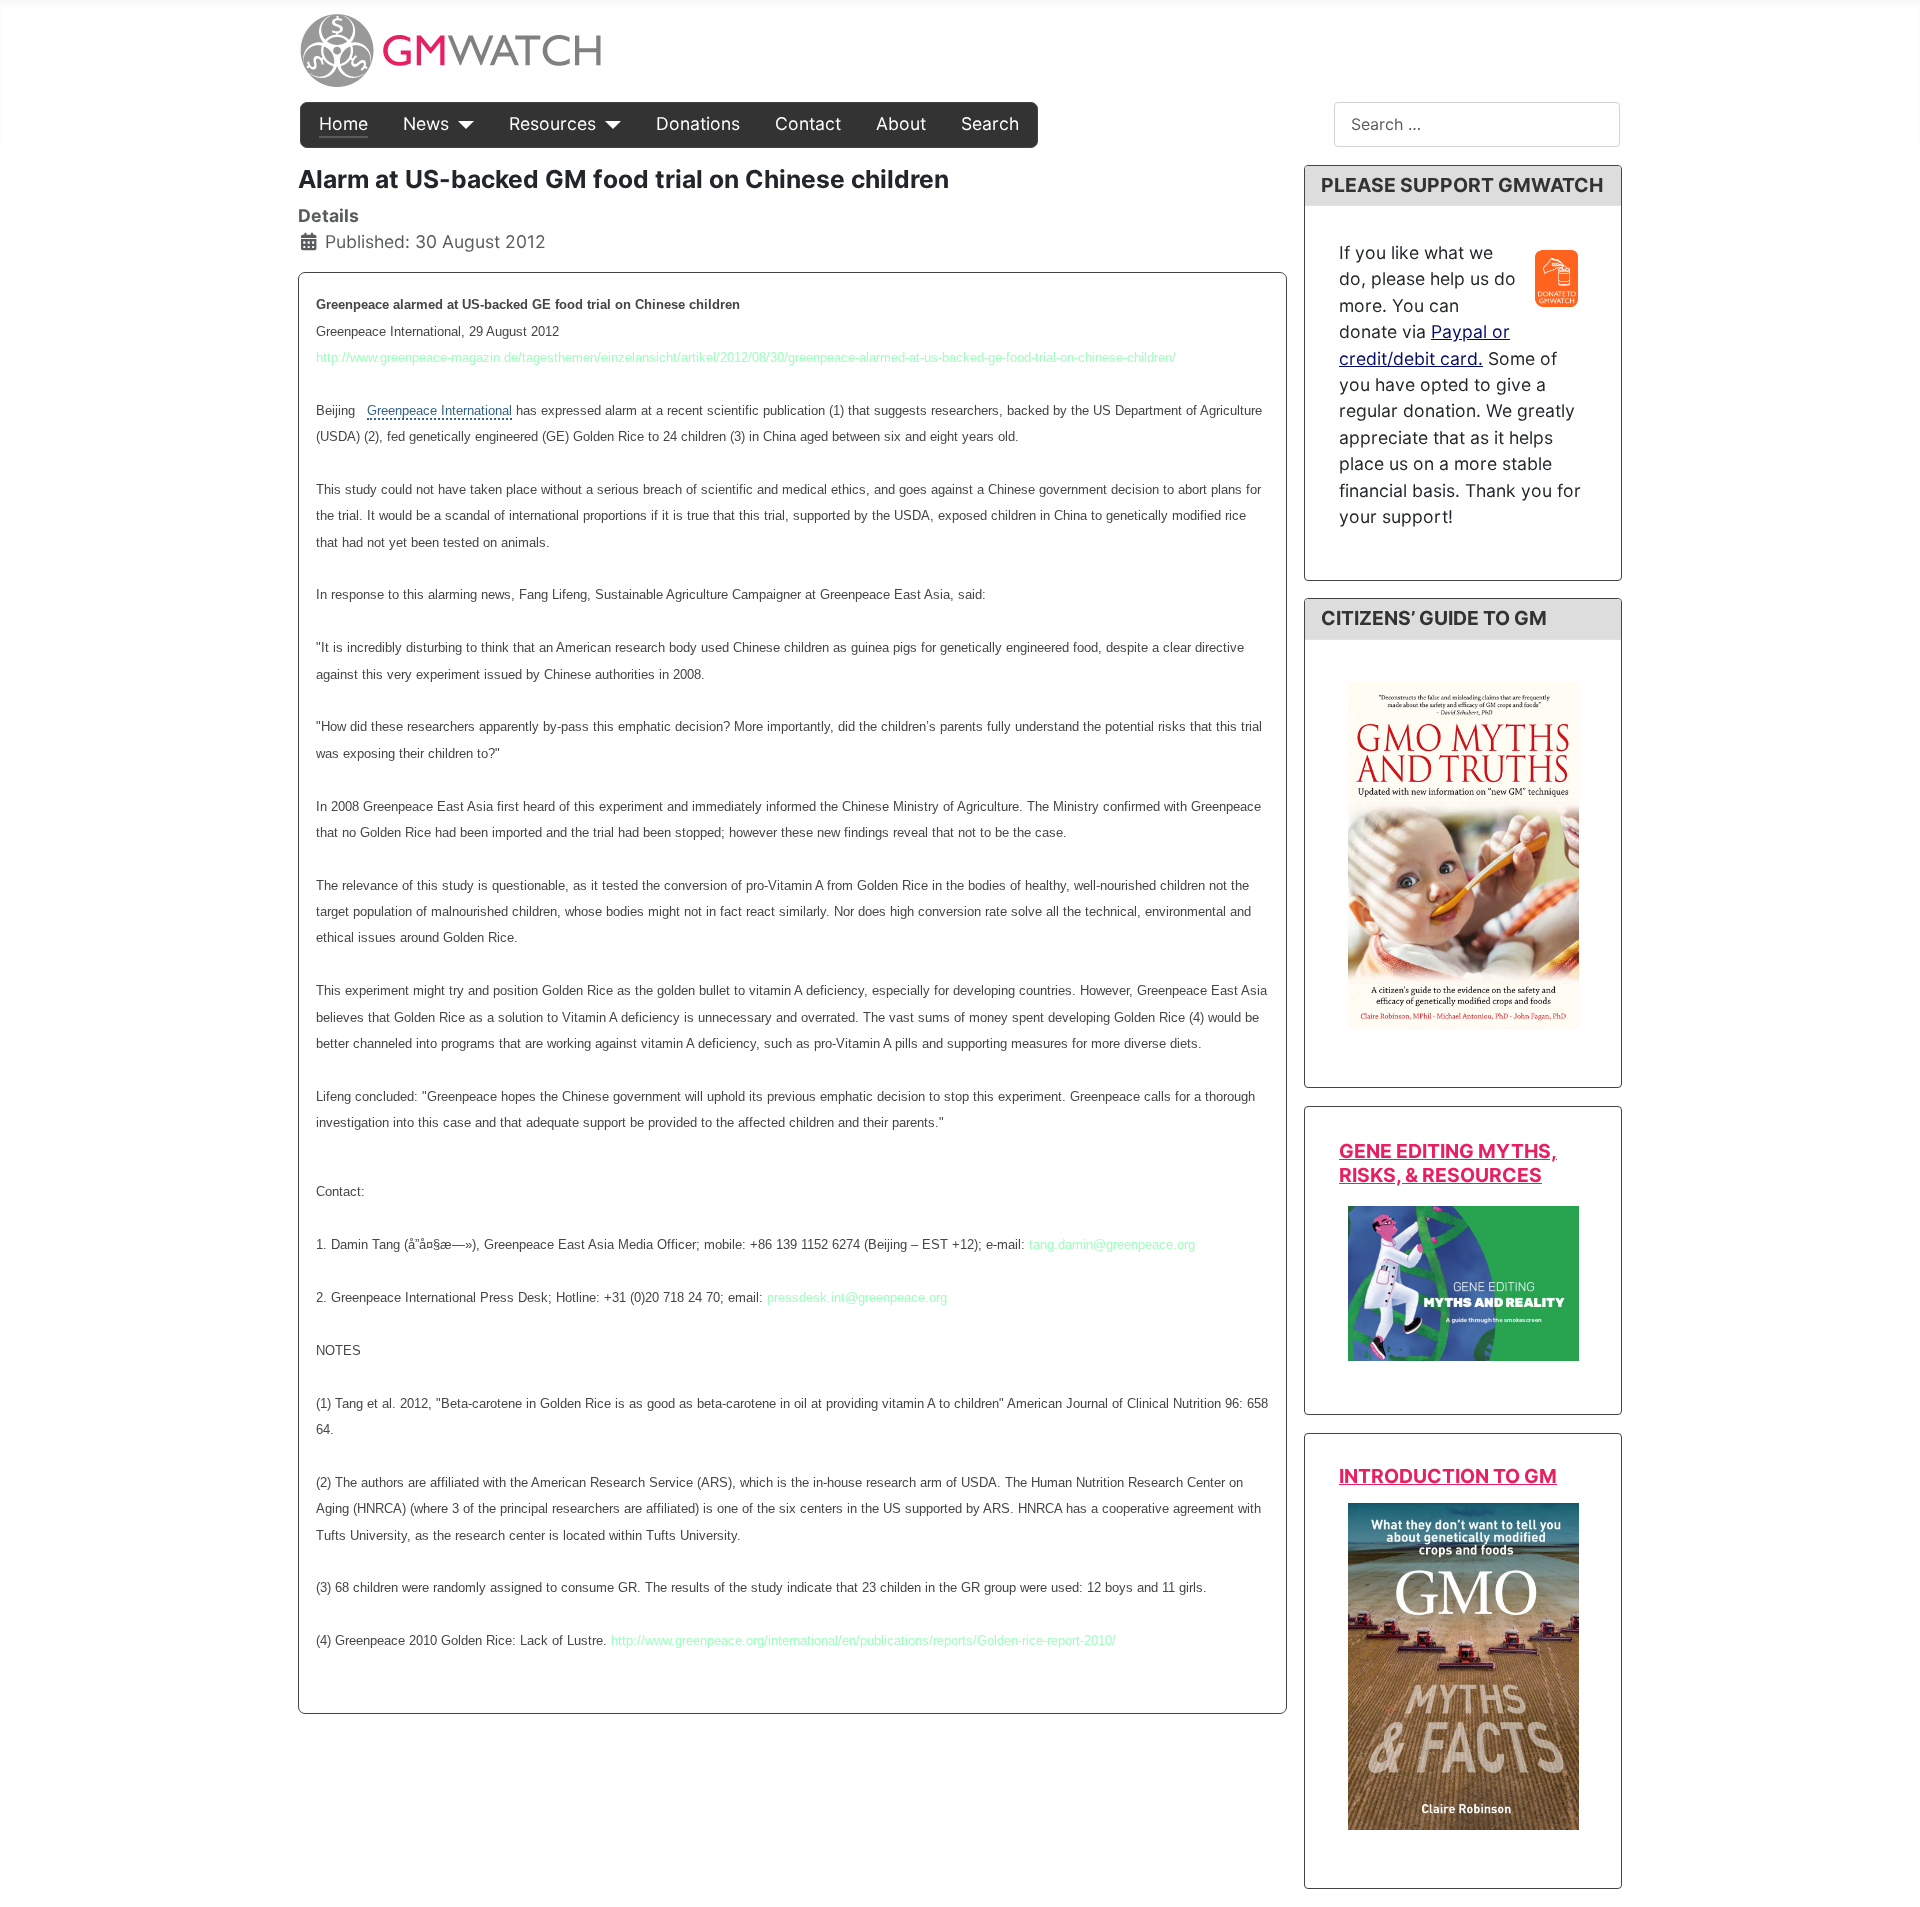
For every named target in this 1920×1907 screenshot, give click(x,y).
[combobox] (1477, 124)
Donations (698, 123)
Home (343, 123)
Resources (552, 123)
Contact (808, 123)
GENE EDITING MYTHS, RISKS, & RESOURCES (1448, 1162)
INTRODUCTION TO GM (1448, 1476)
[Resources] (608, 124)
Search (990, 123)
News (426, 123)
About (901, 123)
